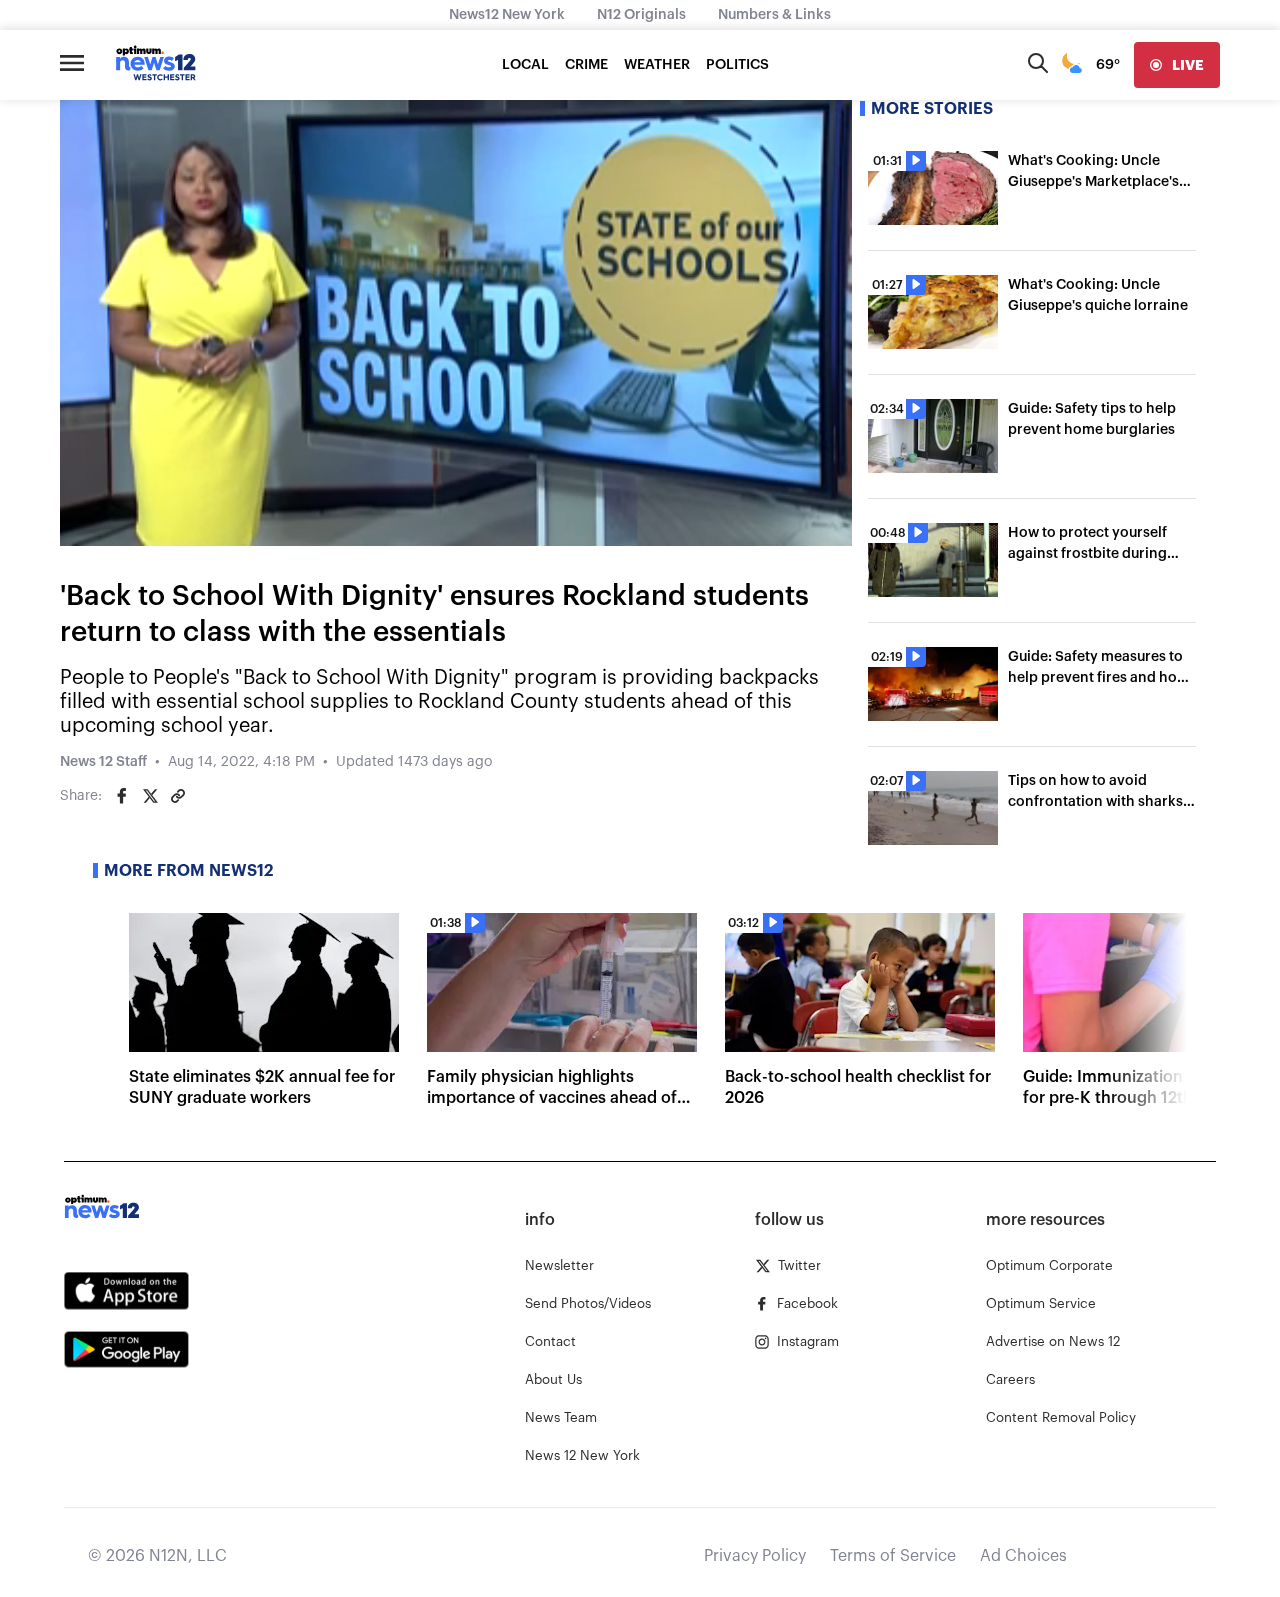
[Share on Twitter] (150, 796)
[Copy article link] (178, 796)
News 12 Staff (103, 762)
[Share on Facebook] (122, 796)
